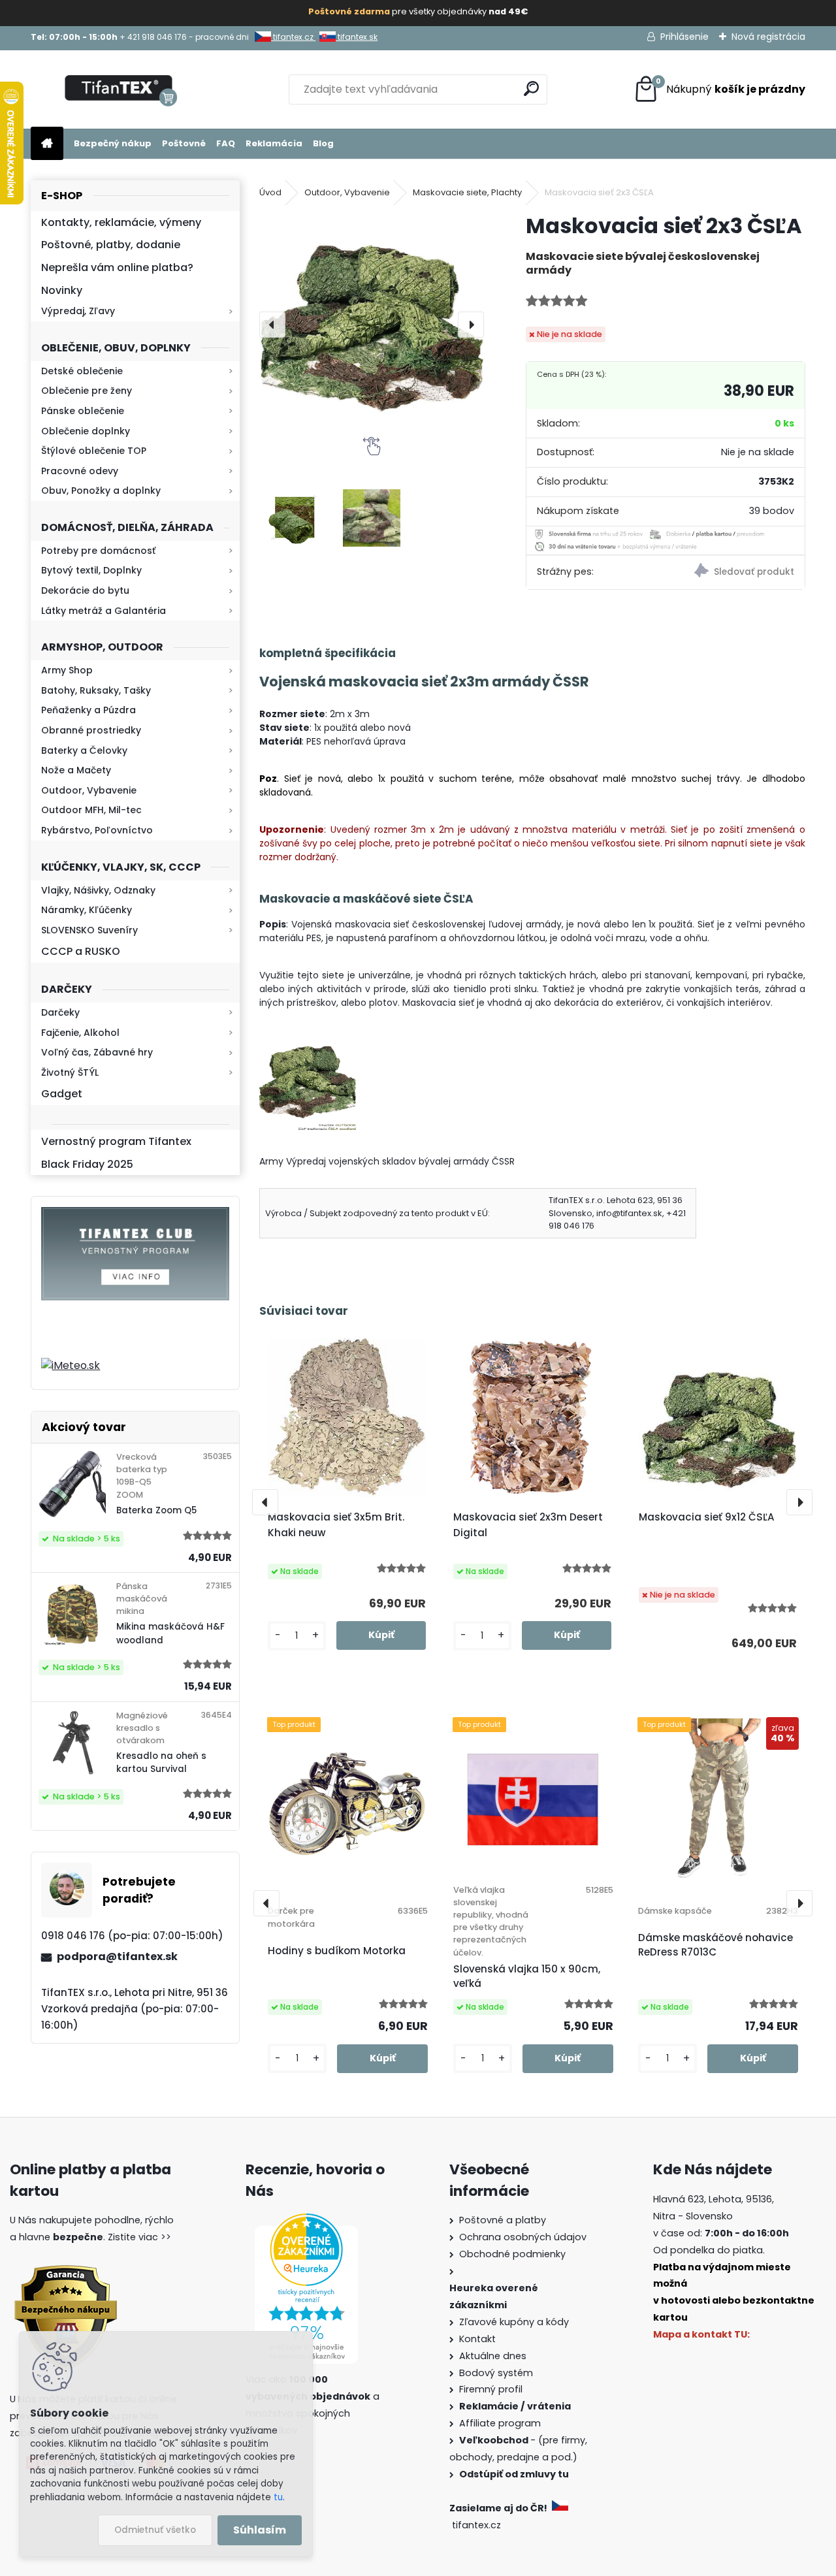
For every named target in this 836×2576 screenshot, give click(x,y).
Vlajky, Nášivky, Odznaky (98, 890)
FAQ (226, 143)
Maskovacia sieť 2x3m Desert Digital (528, 1525)
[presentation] (272, 325)
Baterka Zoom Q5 (156, 1510)
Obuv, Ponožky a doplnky (101, 491)
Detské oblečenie (82, 371)
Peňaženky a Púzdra (88, 710)
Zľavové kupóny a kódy (514, 2322)
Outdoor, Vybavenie (89, 790)
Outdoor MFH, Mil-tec (91, 810)
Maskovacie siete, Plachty (467, 192)
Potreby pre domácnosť (98, 551)
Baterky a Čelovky (84, 750)
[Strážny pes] (735, 572)
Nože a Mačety (76, 770)
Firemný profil (491, 2389)
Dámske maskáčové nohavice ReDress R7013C (715, 1945)
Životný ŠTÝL (70, 1072)
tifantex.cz (293, 37)
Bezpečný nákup (113, 143)
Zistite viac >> (139, 2237)
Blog (323, 143)
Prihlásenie (684, 37)
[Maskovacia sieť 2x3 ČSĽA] (372, 325)
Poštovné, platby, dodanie (111, 245)
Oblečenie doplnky (86, 431)
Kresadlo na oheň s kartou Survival (161, 1763)
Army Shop (67, 670)
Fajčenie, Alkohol (80, 1033)
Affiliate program (500, 2423)
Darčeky (60, 1012)
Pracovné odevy (80, 471)
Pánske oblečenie (83, 411)
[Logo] (121, 89)
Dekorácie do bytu (85, 590)
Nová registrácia (768, 37)
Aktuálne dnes (493, 2356)
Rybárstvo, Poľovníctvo (97, 830)
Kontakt (477, 2339)
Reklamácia (274, 143)
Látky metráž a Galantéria (104, 611)
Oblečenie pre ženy (87, 391)
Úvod (270, 192)
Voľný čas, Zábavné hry (97, 1052)
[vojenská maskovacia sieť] (308, 1040)
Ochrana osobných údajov (523, 2237)
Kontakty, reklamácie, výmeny (121, 222)
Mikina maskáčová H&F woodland (170, 1633)
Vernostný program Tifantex (116, 1141)
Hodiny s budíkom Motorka (337, 1951)
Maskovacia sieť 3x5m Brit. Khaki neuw (336, 1525)
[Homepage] (47, 144)
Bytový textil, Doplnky (91, 570)
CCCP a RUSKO (81, 951)
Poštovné (184, 143)
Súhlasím (260, 2530)
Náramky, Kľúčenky (87, 910)
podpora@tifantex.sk (117, 1956)
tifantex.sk (357, 37)
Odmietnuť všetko (155, 2530)
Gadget (62, 1094)
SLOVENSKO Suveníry (89, 930)
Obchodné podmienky (512, 2254)
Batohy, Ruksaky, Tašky (96, 690)
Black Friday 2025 (87, 1164)
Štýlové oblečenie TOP (94, 451)
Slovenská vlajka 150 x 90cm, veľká (527, 1976)
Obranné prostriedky (91, 730)
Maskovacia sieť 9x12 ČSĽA (707, 1517)
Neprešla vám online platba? (117, 267)
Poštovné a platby (503, 2220)
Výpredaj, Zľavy (78, 311)
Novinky (62, 290)
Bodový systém (496, 2373)
